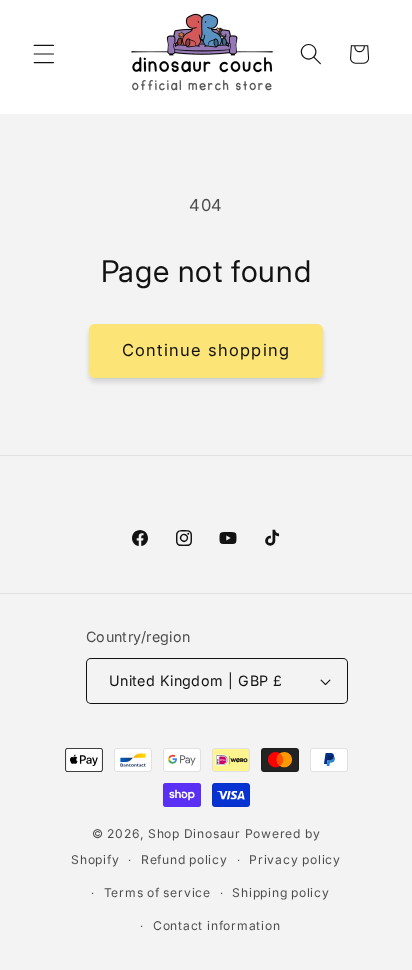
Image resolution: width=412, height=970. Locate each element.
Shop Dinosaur (194, 833)
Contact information (217, 925)
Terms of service (157, 892)
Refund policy (184, 859)
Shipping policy (281, 892)
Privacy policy (295, 859)
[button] (44, 54)
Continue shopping (206, 350)
